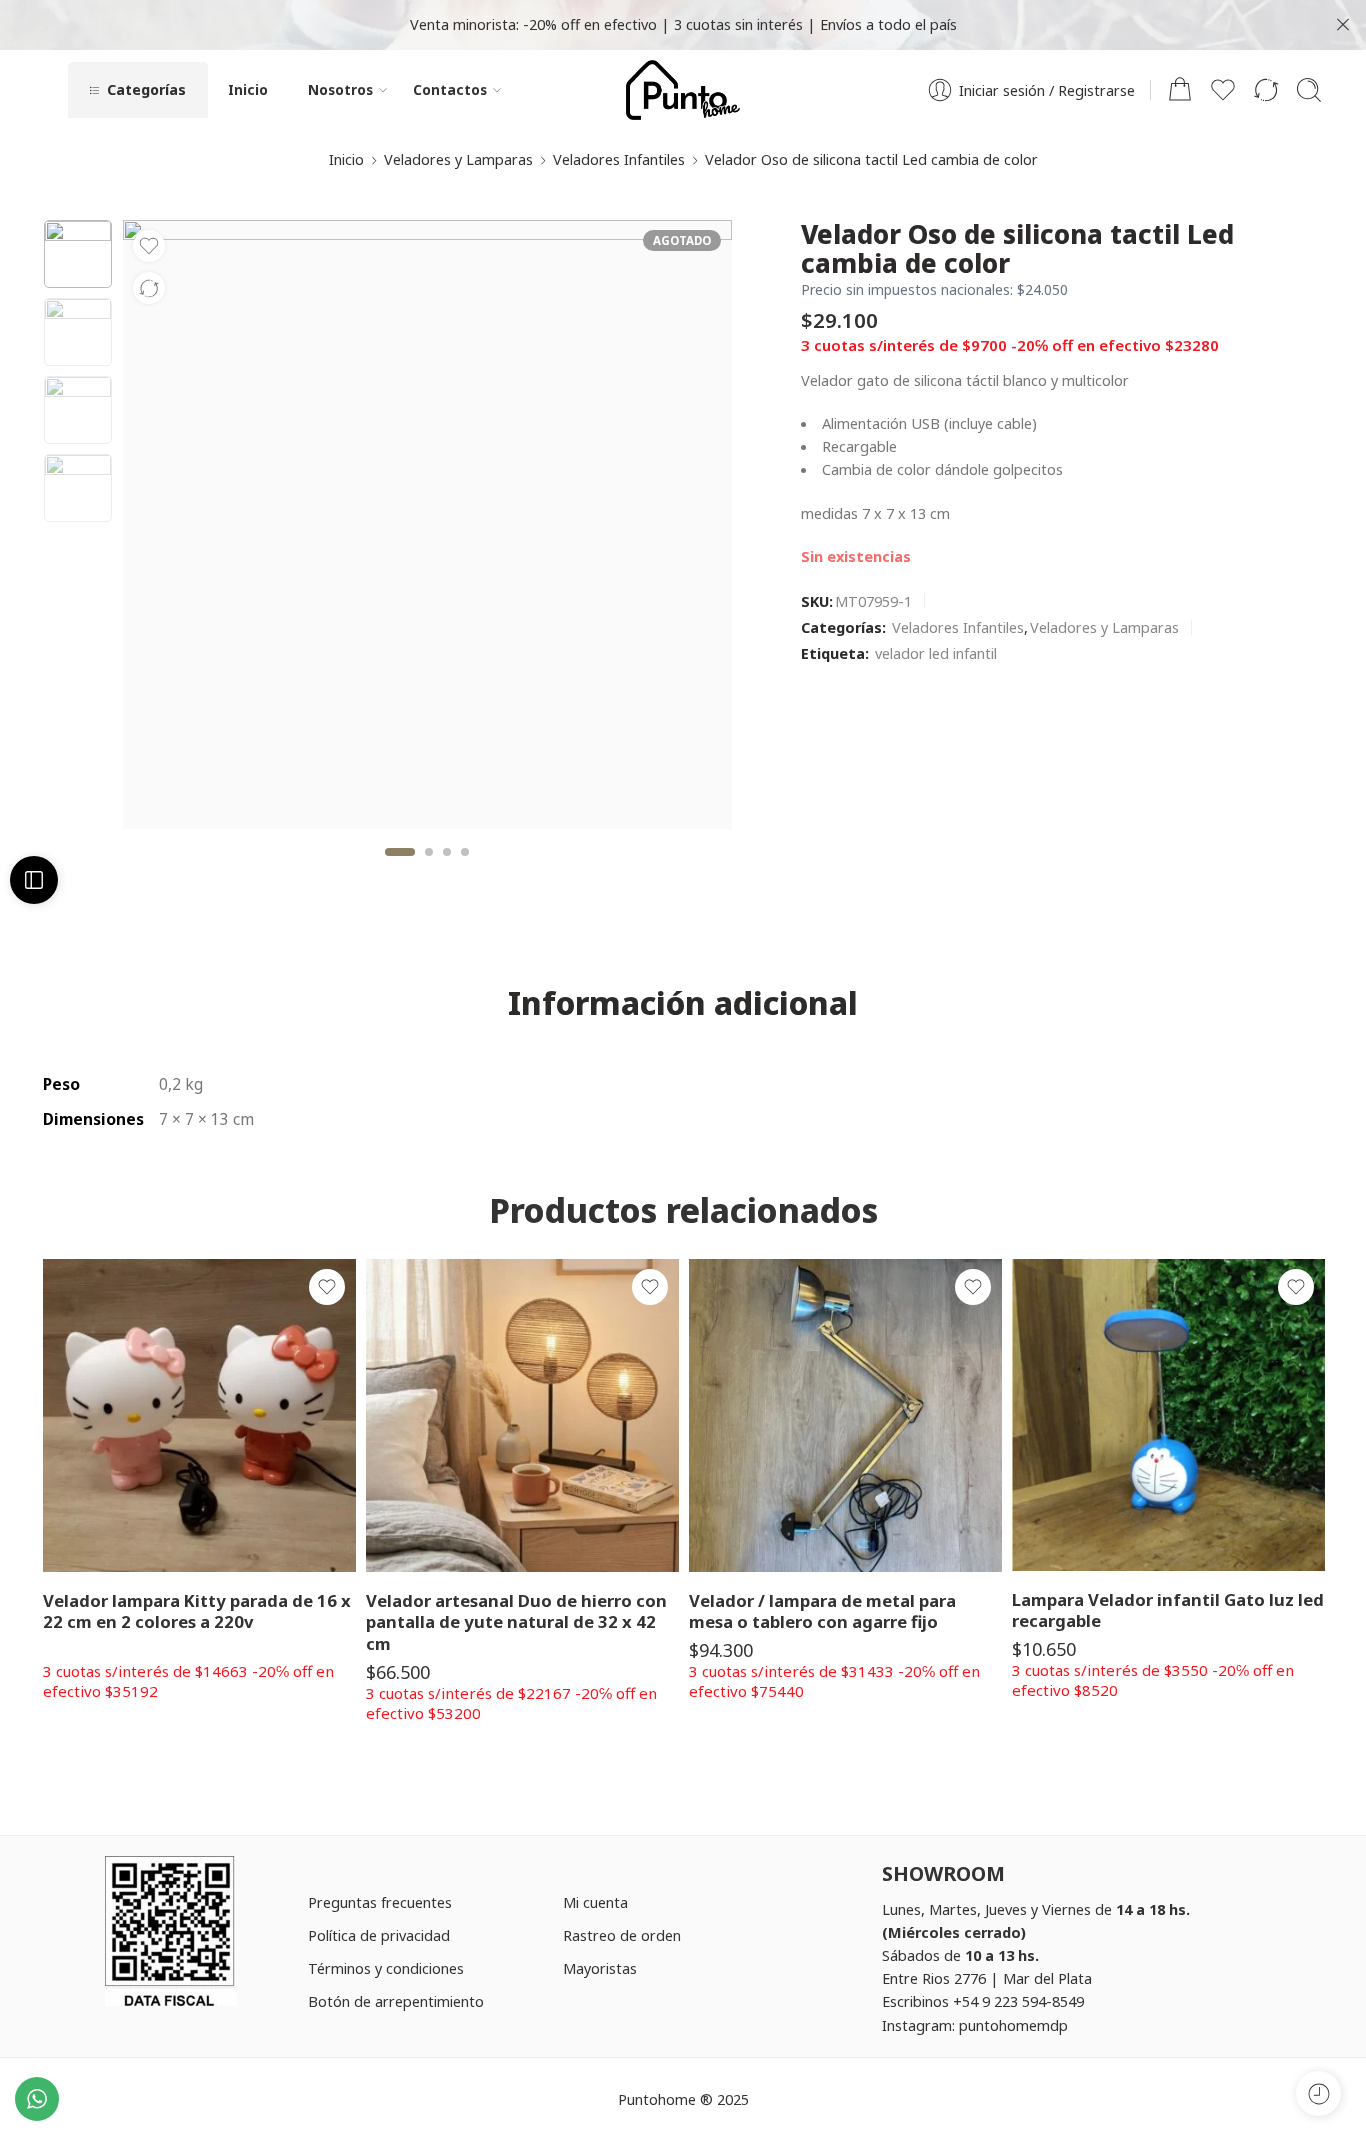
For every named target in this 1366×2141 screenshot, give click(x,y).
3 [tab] (447, 868)
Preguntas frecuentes (380, 1902)
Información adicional (683, 1003)
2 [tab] (429, 868)
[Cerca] (1343, 25)
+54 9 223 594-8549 (1018, 2001)
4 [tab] (465, 868)
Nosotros (340, 89)
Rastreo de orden (622, 1935)
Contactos (450, 89)
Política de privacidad (379, 1935)
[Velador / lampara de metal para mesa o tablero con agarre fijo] (845, 1415)
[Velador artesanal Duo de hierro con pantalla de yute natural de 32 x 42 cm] (522, 1415)
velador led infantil (936, 653)
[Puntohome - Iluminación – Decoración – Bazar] (682, 90)
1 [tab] (400, 868)
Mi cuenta (595, 1902)
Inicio (248, 89)
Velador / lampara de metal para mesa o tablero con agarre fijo (822, 1611)
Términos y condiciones (386, 1968)
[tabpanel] (427, 529)
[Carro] (1180, 90)
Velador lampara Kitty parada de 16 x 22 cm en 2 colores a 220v (197, 1611)
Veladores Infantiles (619, 159)
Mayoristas (600, 1968)
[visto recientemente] (1318, 2093)
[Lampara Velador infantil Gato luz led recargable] (1168, 1415)
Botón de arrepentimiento (396, 2001)
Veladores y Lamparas (458, 159)
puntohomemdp (1013, 2025)
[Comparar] (149, 288)
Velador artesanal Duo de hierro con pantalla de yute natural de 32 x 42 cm (516, 1622)
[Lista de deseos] (149, 246)
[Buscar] (1309, 90)
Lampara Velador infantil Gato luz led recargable (1168, 1610)
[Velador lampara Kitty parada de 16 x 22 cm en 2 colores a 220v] (199, 1415)
